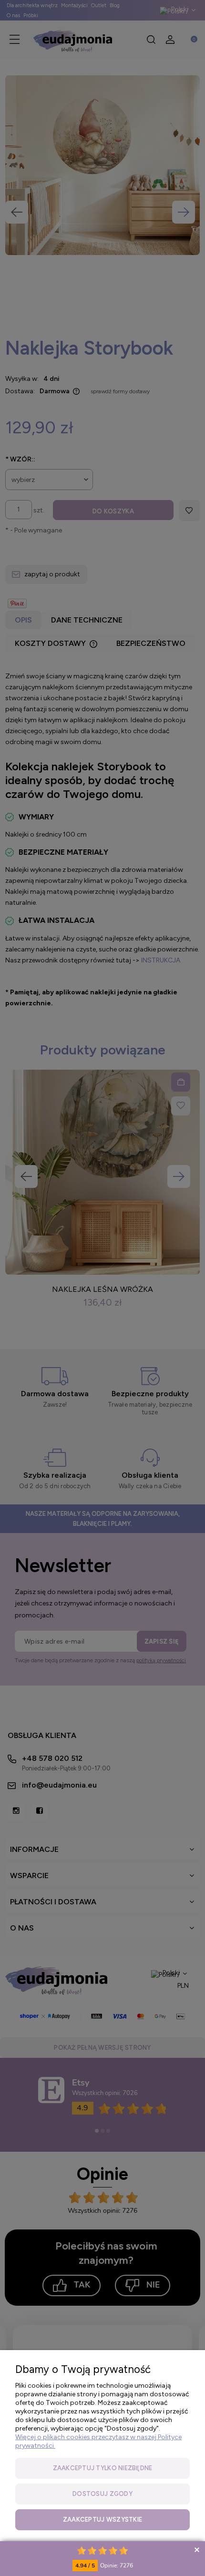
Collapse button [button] (197, 2550)
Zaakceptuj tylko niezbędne (103, 2468)
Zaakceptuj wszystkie (102, 2520)
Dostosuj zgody (102, 2494)
